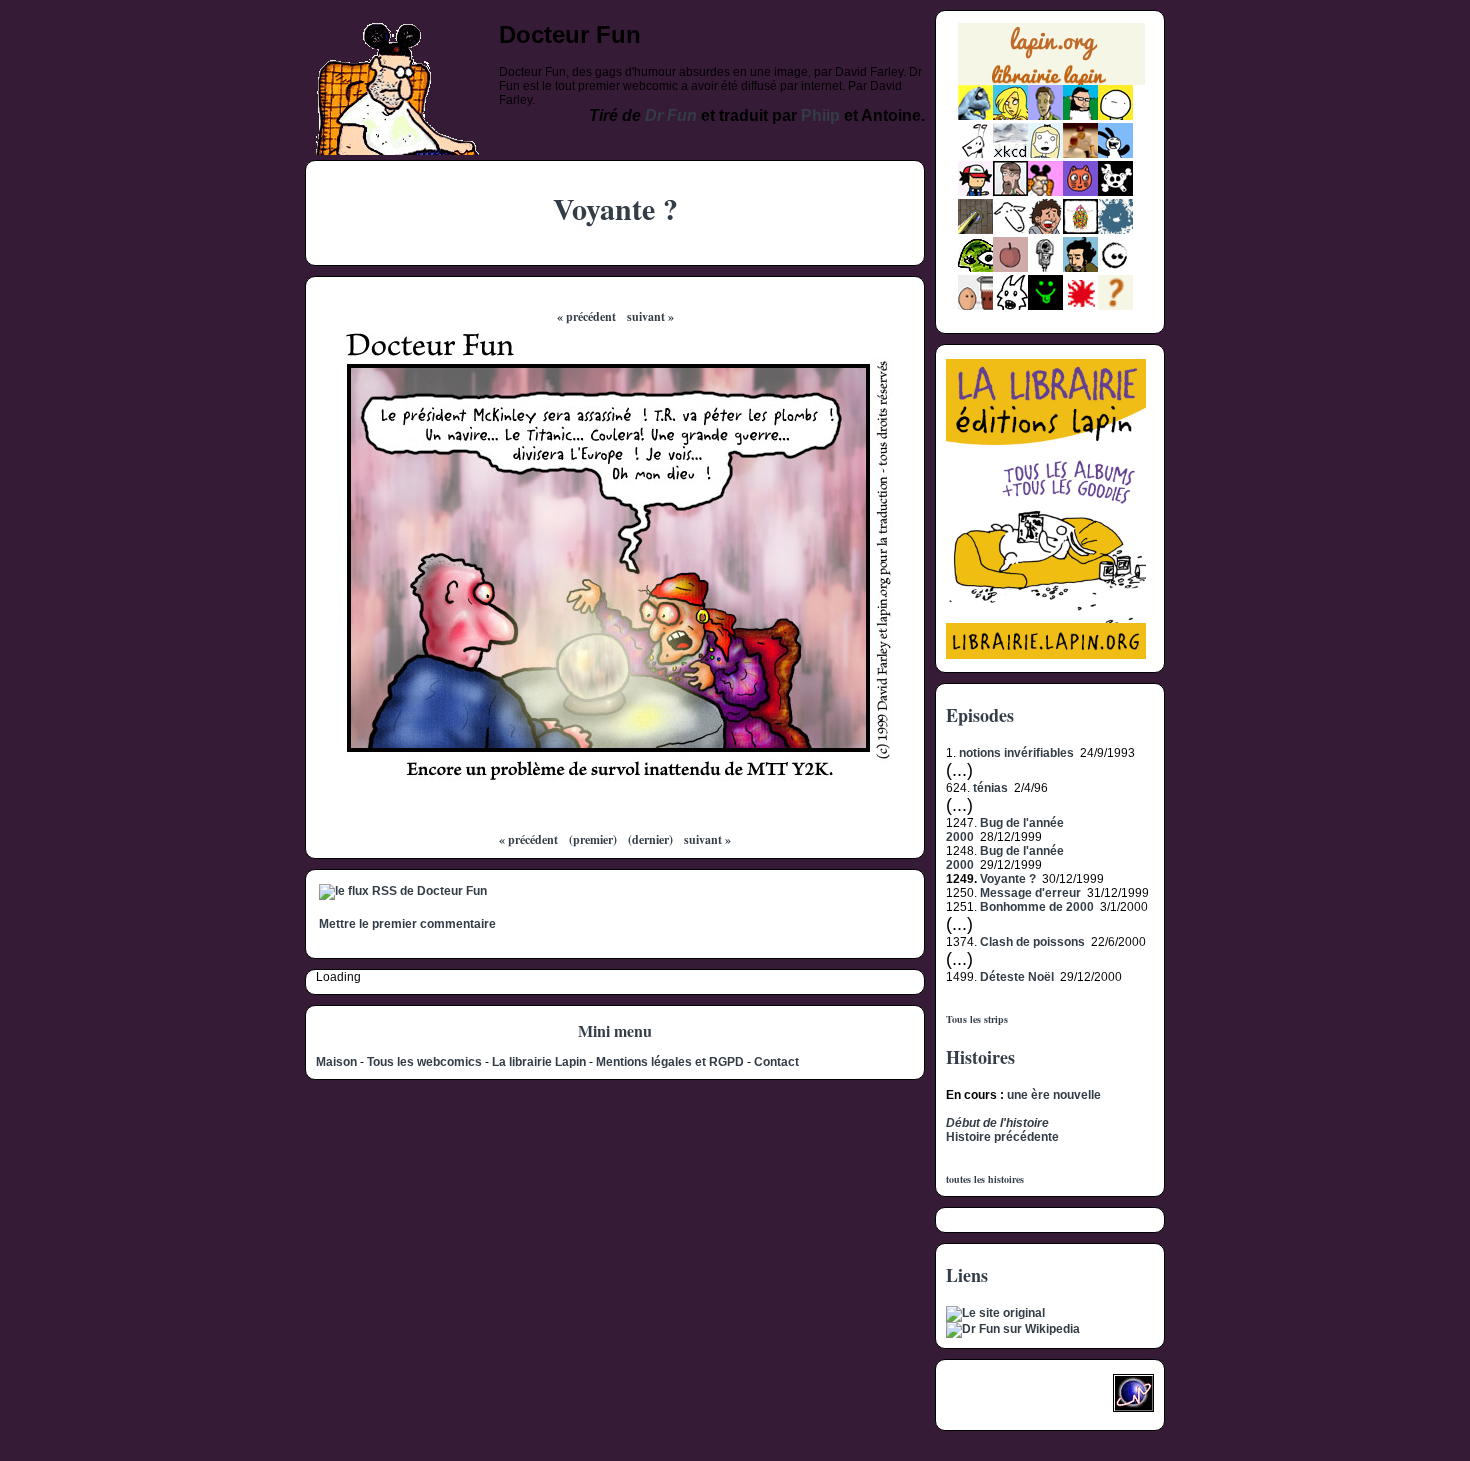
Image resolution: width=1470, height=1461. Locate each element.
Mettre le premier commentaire (407, 924)
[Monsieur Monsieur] (1080, 306)
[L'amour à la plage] (1080, 230)
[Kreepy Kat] (1010, 306)
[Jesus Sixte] (1010, 192)
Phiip (820, 115)
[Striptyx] (1045, 230)
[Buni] (1115, 154)
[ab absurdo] (1115, 116)
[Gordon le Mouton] (1010, 230)
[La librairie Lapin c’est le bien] (1046, 655)
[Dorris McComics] (1080, 192)
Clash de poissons (1032, 942)
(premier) (593, 839)
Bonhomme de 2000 (1037, 907)
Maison (336, 1062)
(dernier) (650, 839)
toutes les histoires (985, 1179)
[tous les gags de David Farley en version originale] (995, 1313)
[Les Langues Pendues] (975, 268)
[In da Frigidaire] (975, 306)
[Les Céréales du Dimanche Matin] (1045, 116)
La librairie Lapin (539, 1062)
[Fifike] (975, 154)
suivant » (650, 316)
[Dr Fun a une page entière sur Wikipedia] (1013, 1329)
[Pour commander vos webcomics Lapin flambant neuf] (1051, 82)
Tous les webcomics (424, 1062)
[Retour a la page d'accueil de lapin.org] (1051, 60)
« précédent (586, 316)
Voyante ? (1008, 879)
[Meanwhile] (1115, 230)
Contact (776, 1062)
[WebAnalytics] (986, 1399)
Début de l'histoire (997, 1123)
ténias (990, 788)
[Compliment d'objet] (1010, 268)
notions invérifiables (1016, 753)
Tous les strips (977, 1019)
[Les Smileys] (1045, 306)
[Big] (1080, 154)
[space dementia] (1115, 192)
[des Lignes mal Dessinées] (1045, 154)
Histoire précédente (1002, 1137)
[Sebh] (1080, 116)
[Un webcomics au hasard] (1115, 306)
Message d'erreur (1030, 893)
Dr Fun (671, 115)
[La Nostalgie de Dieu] (1115, 268)
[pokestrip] (975, 192)
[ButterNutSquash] (1080, 268)
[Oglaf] (1010, 116)
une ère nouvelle (1054, 1095)
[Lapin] (975, 116)
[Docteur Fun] (1045, 192)
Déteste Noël (1017, 977)
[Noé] (975, 230)
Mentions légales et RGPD (670, 1062)
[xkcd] (1010, 154)
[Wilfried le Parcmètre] (1045, 268)
